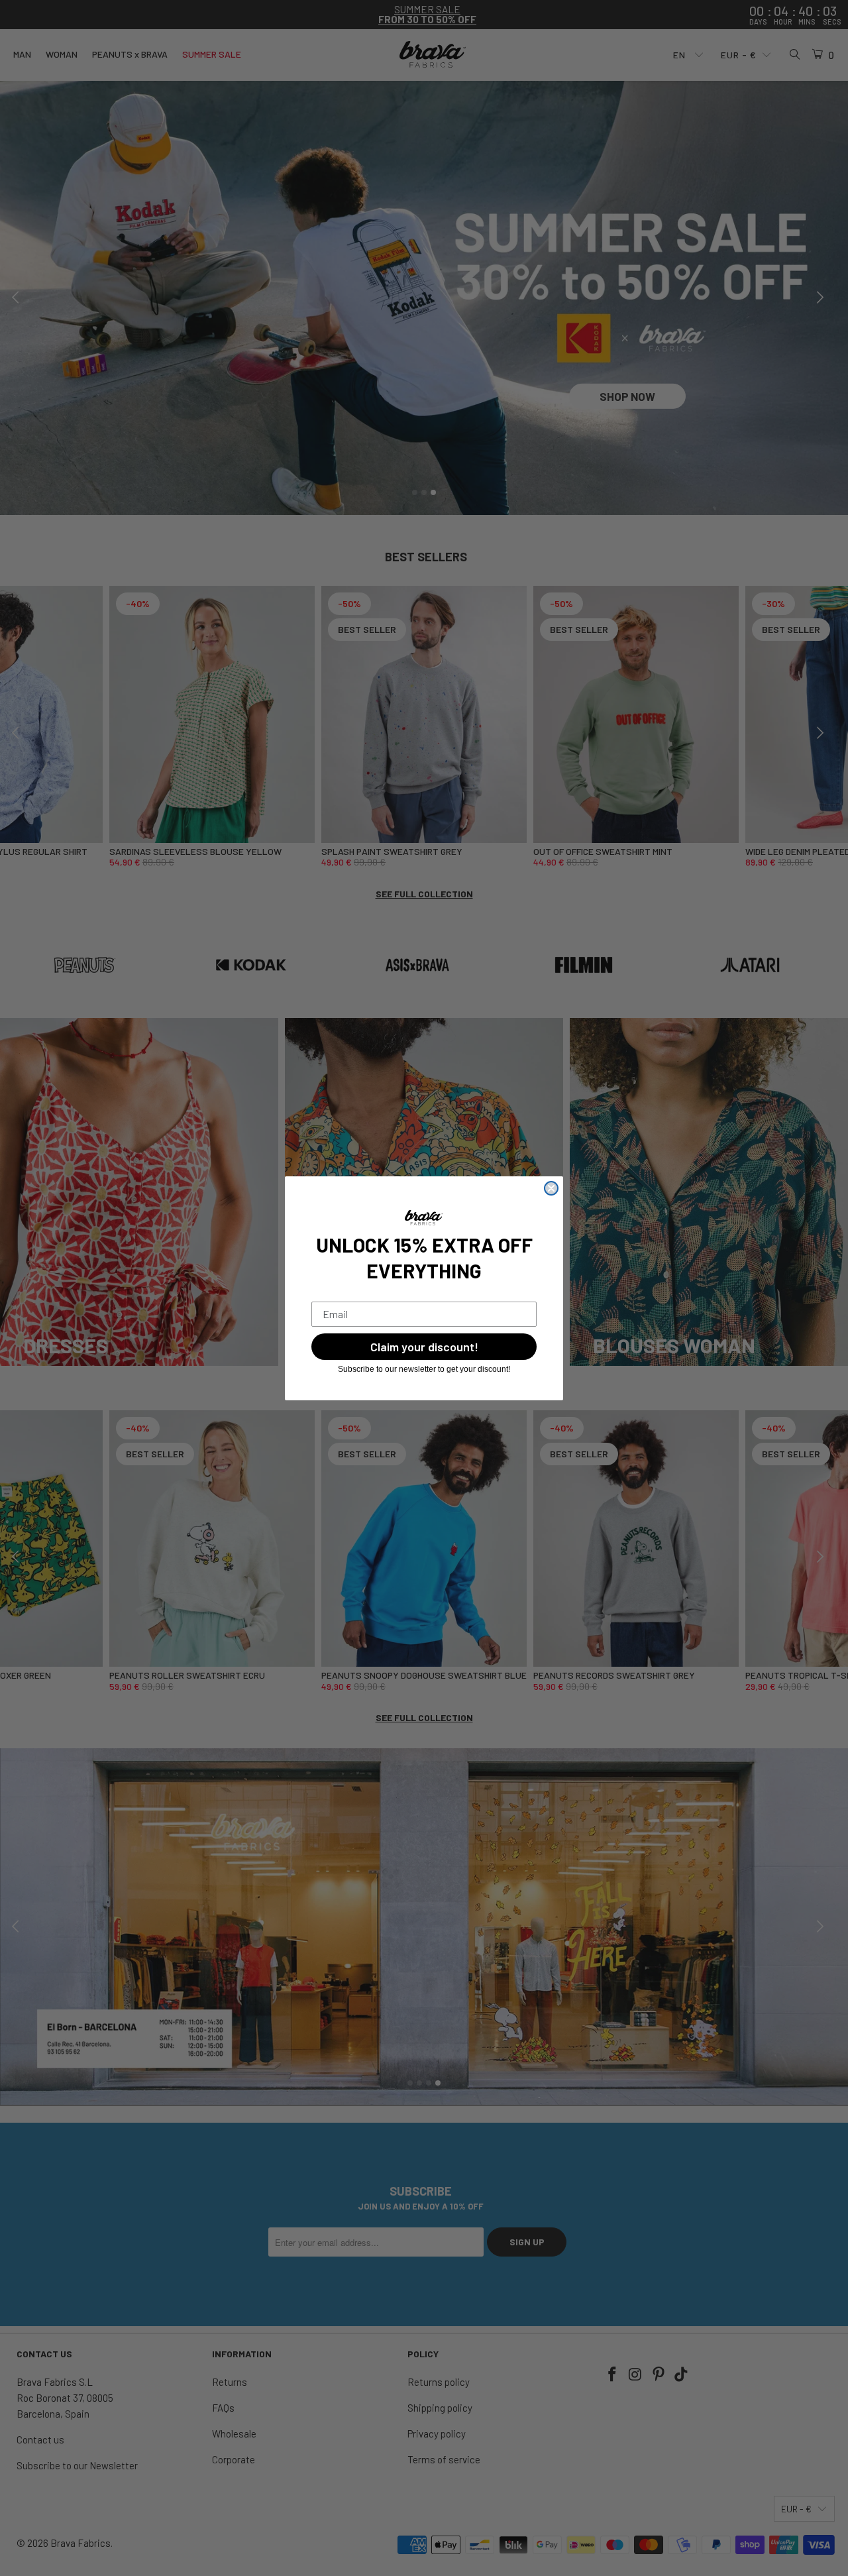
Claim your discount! (424, 1347)
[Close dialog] (551, 1188)
